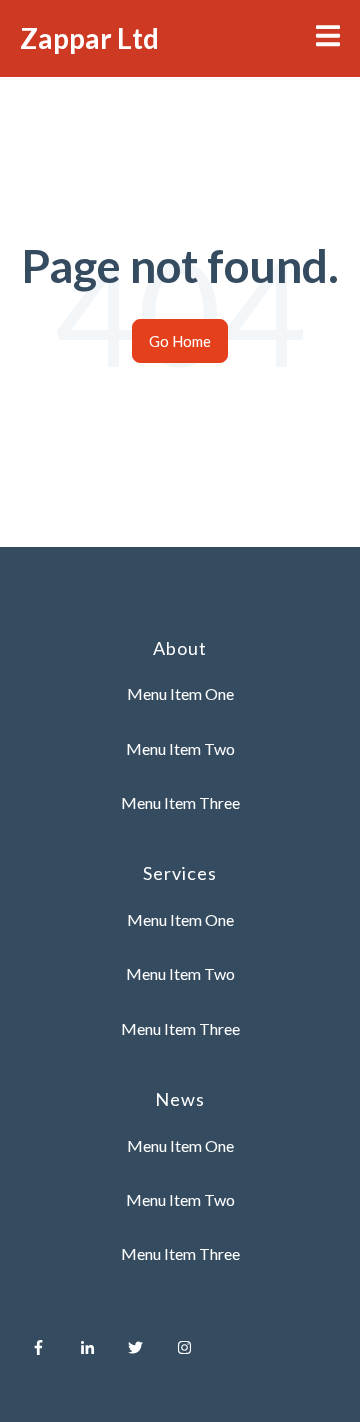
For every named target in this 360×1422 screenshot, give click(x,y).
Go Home (180, 341)
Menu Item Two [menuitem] (180, 748)
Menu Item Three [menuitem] (180, 802)
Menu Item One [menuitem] (180, 693)
